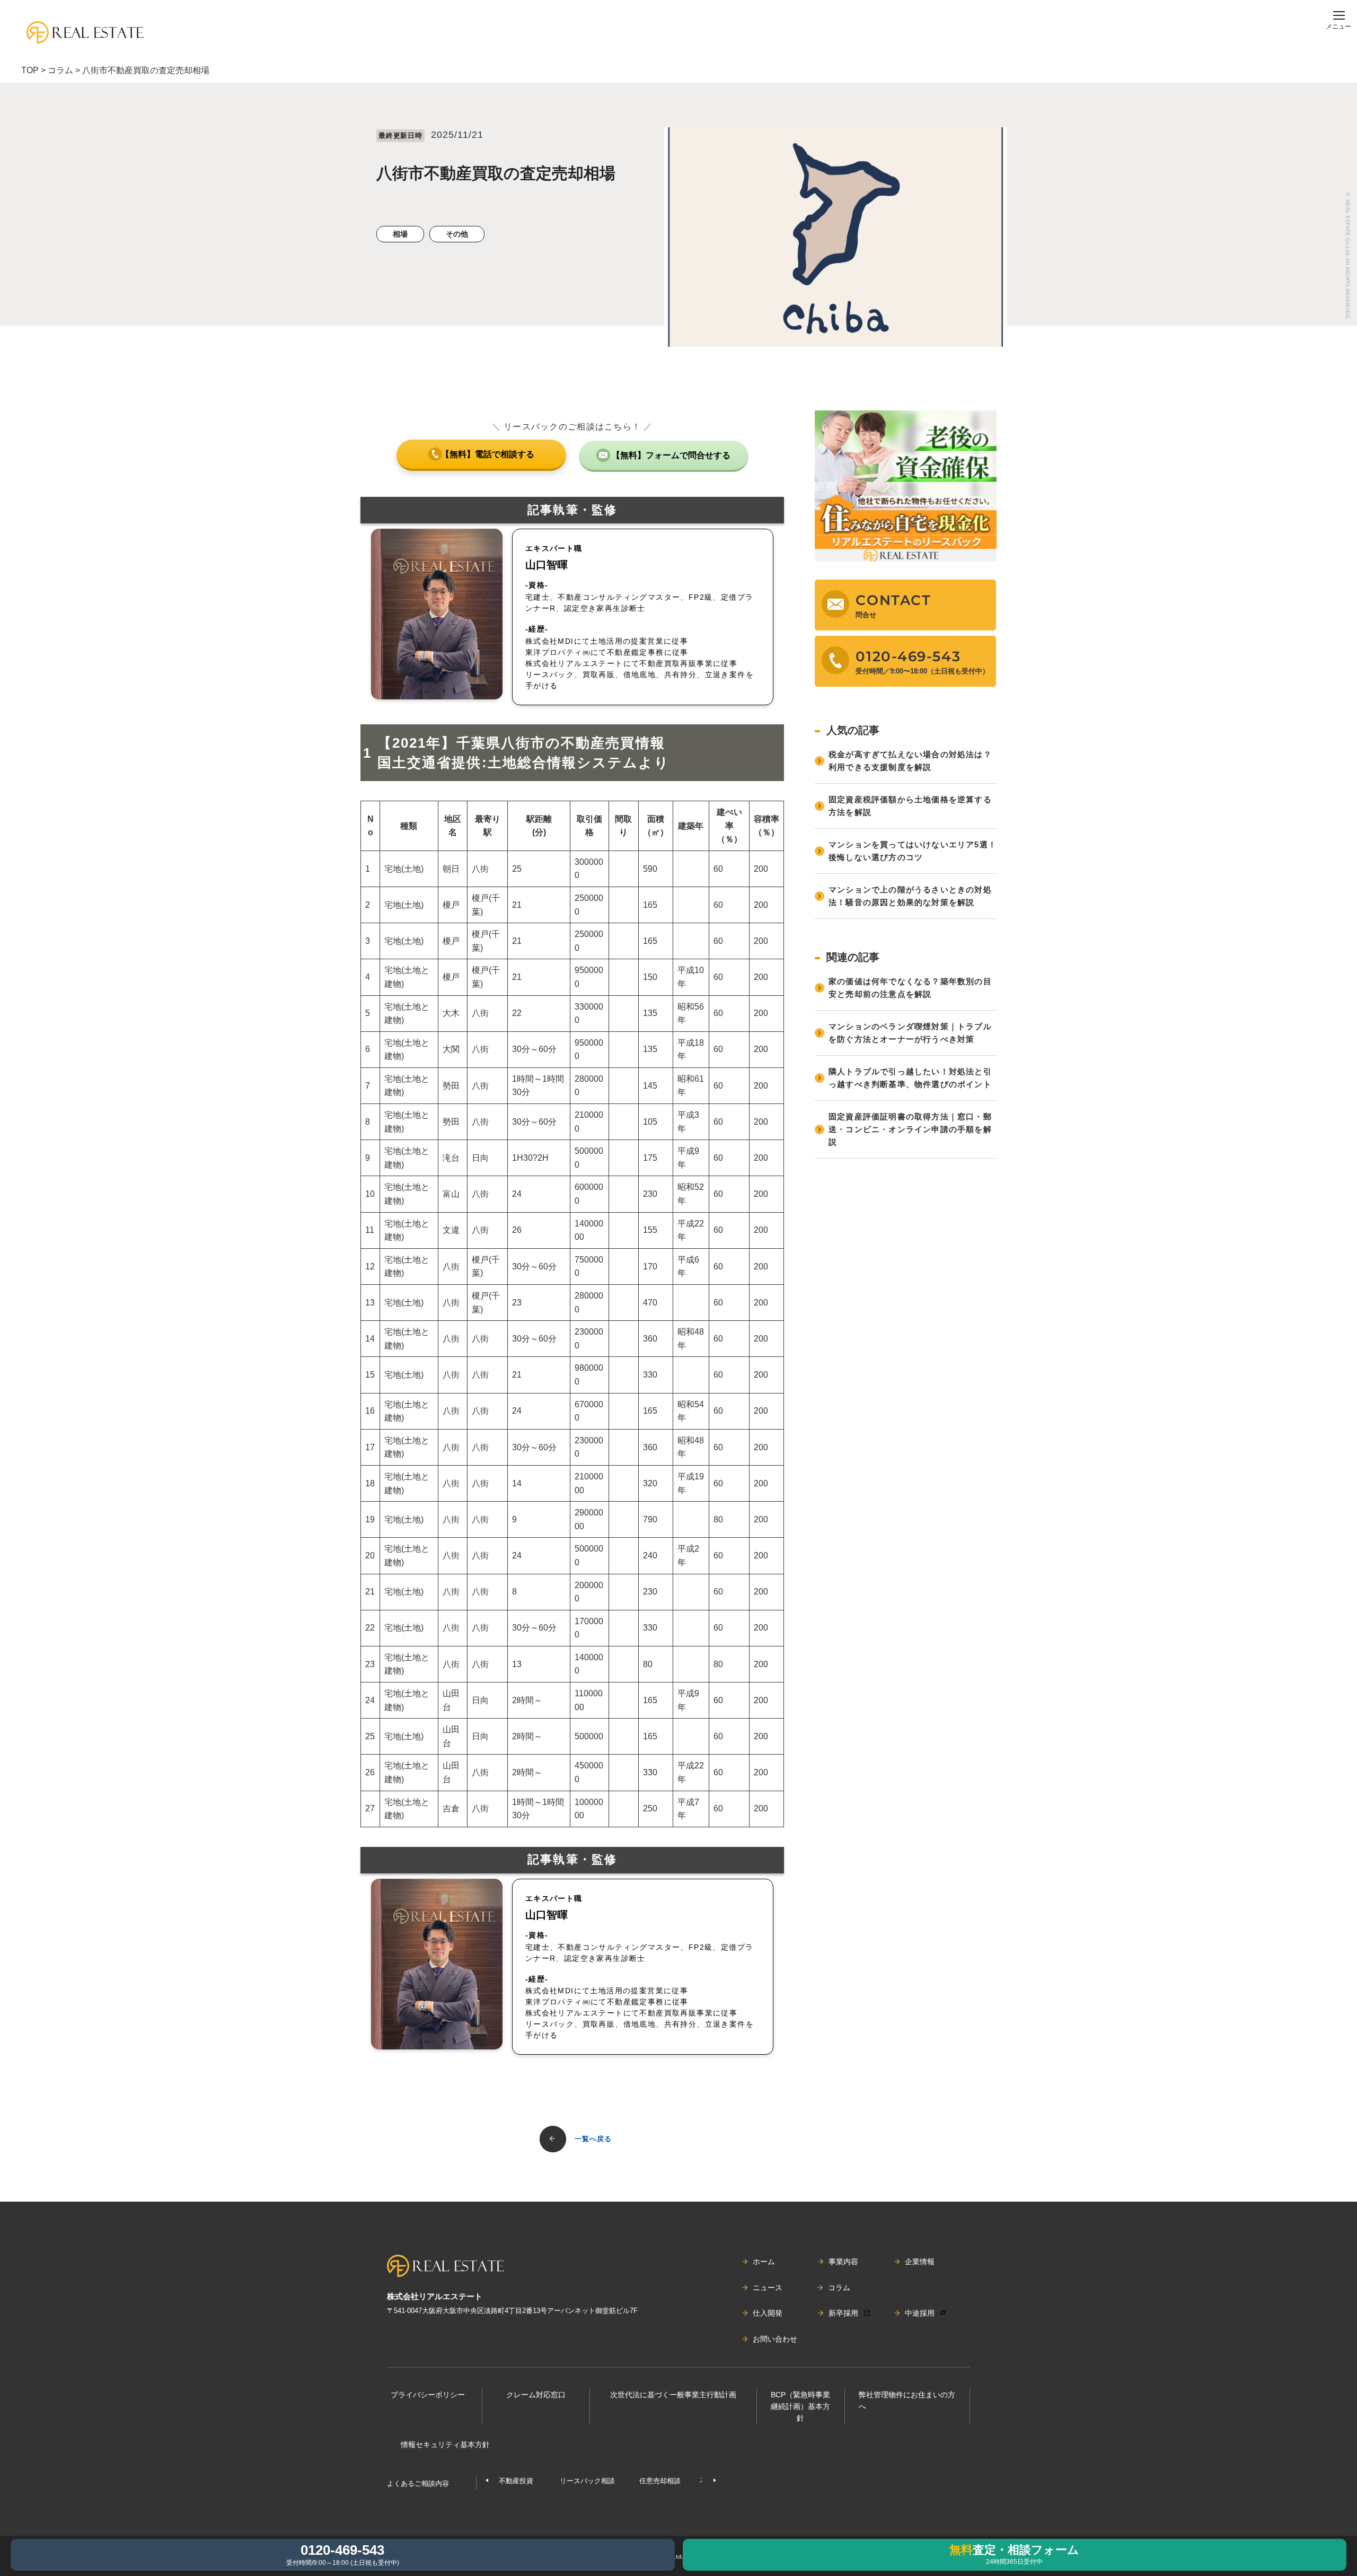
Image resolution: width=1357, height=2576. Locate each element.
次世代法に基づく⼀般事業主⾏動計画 (673, 2395)
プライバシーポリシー (428, 2395)
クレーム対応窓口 (536, 2395)
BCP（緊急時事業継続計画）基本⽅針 (800, 2407)
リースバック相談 (587, 2481)
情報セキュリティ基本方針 (445, 2444)
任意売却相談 (660, 2481)
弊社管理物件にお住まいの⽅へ (907, 2400)
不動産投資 (516, 2481)
